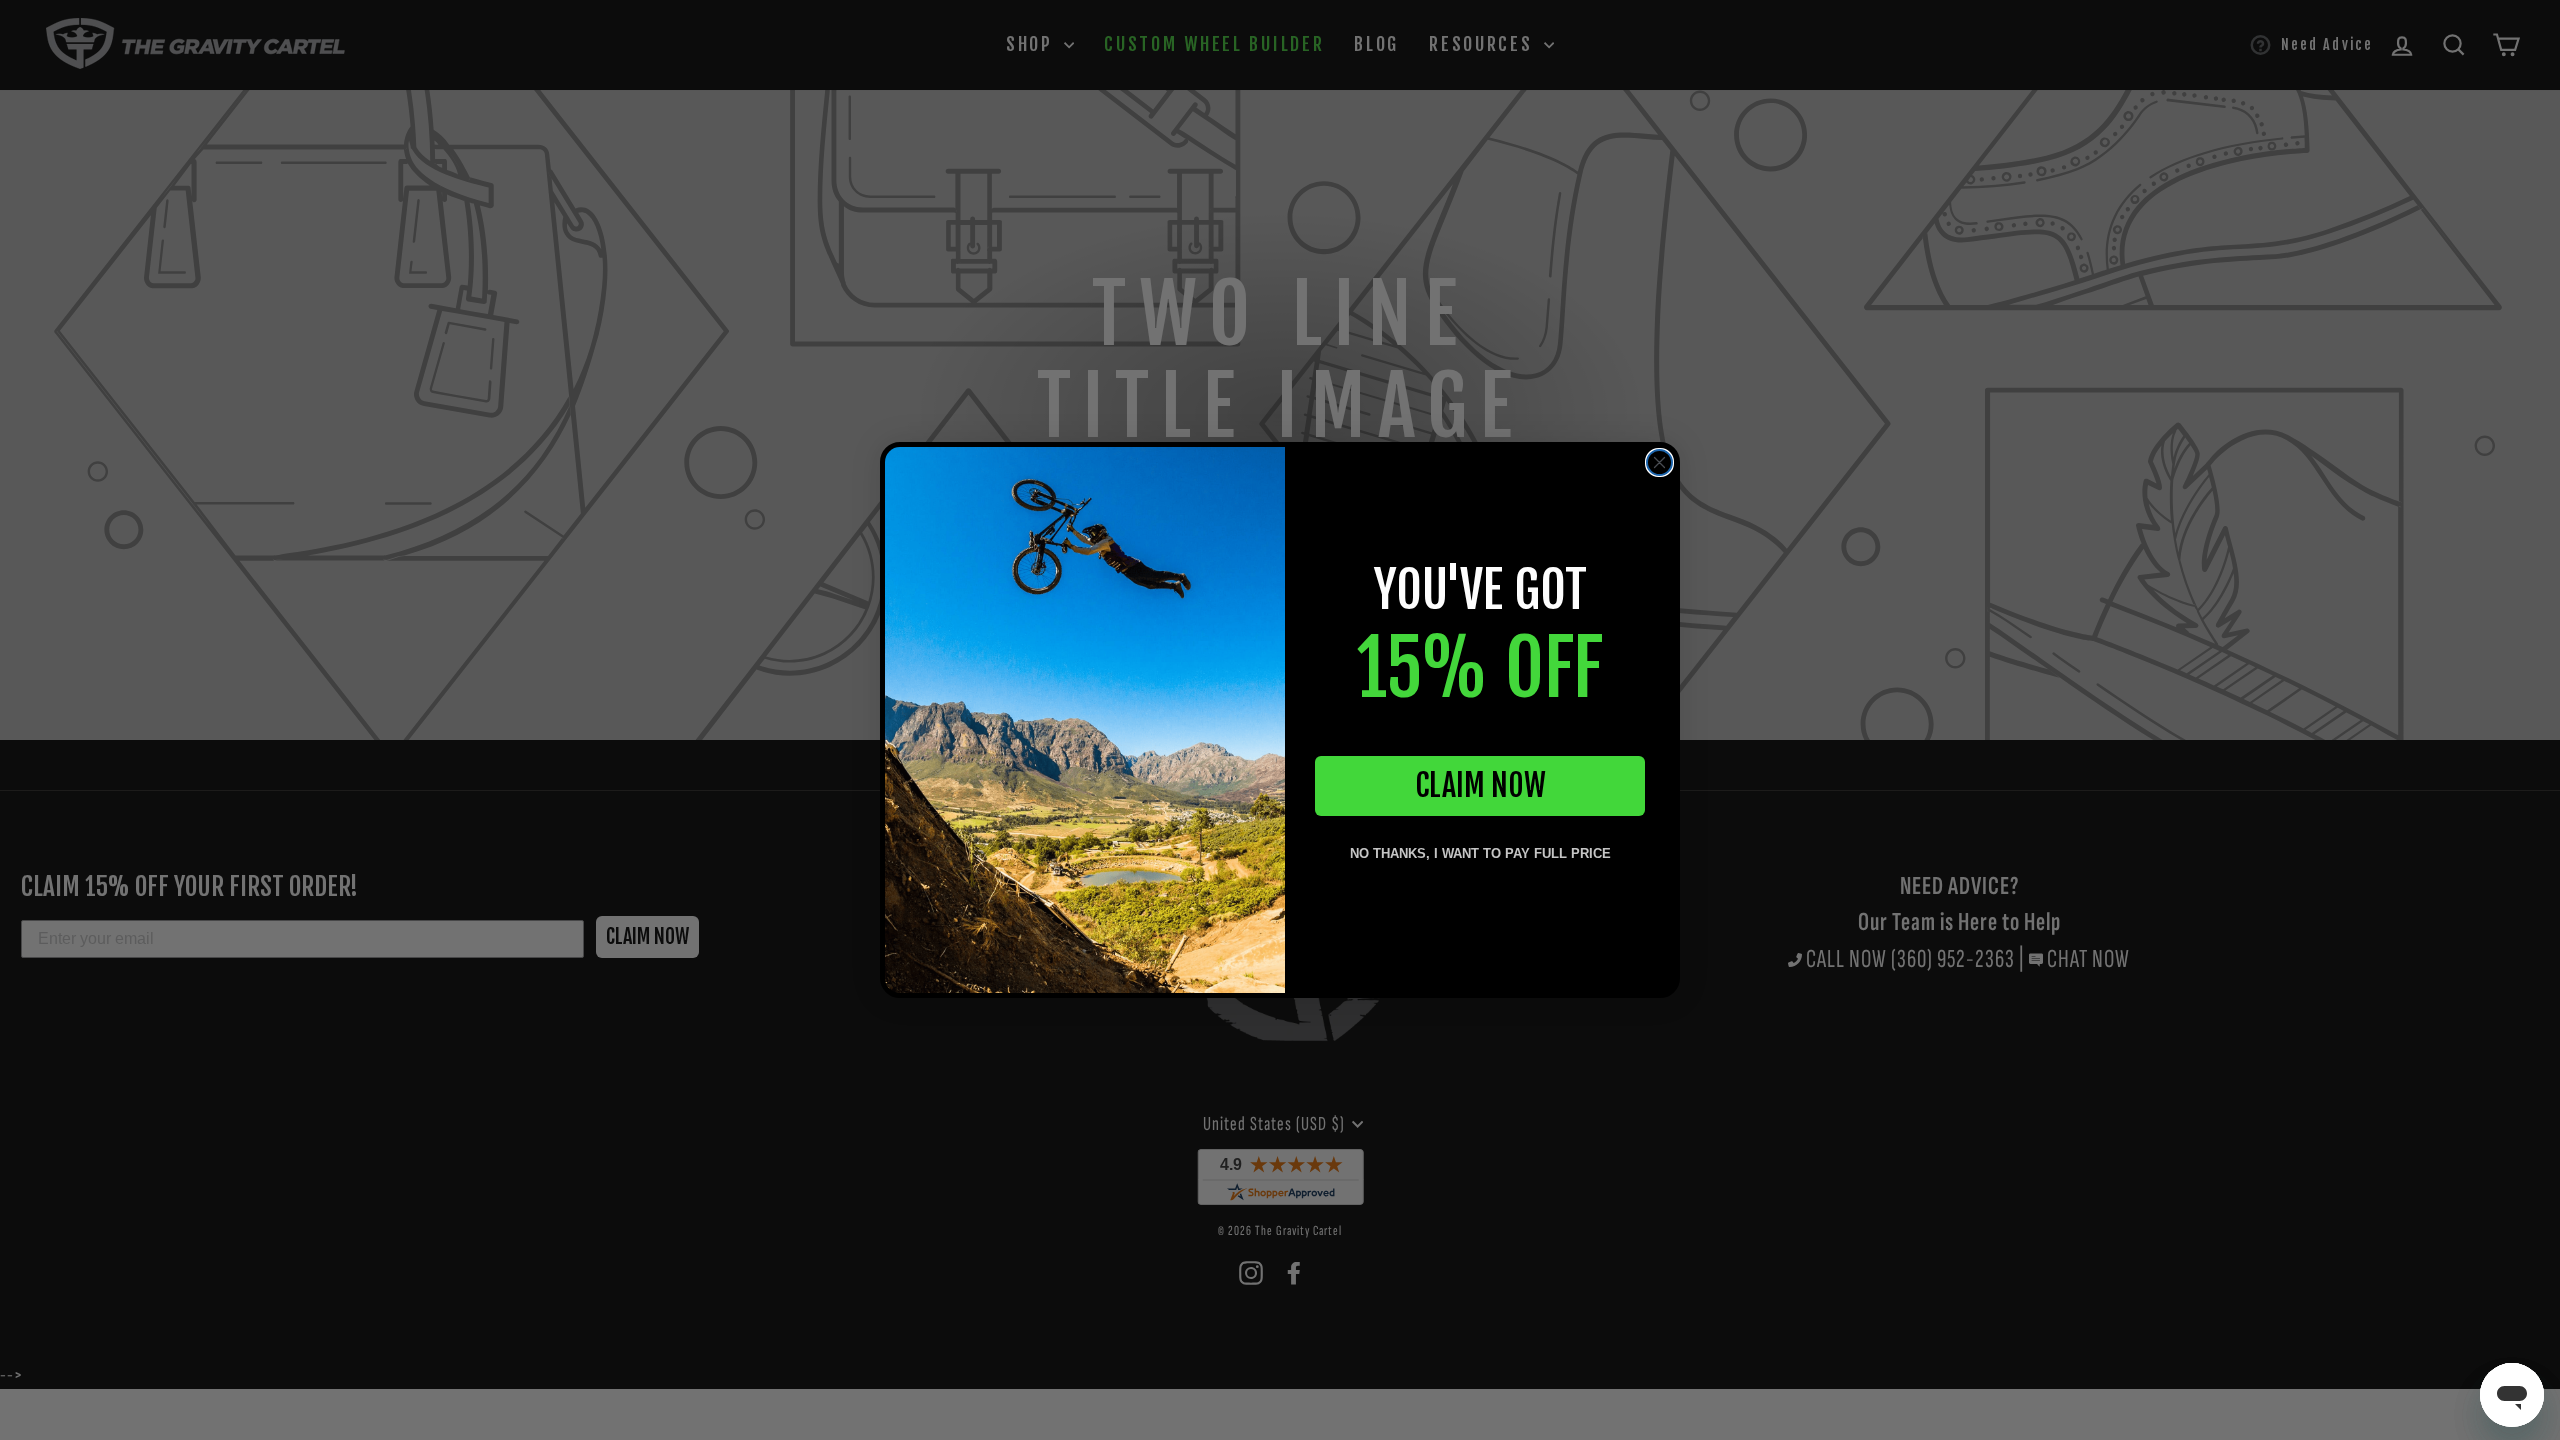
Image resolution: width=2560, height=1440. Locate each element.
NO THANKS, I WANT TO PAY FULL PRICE (1480, 853)
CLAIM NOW (1480, 785)
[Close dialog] (1659, 462)
